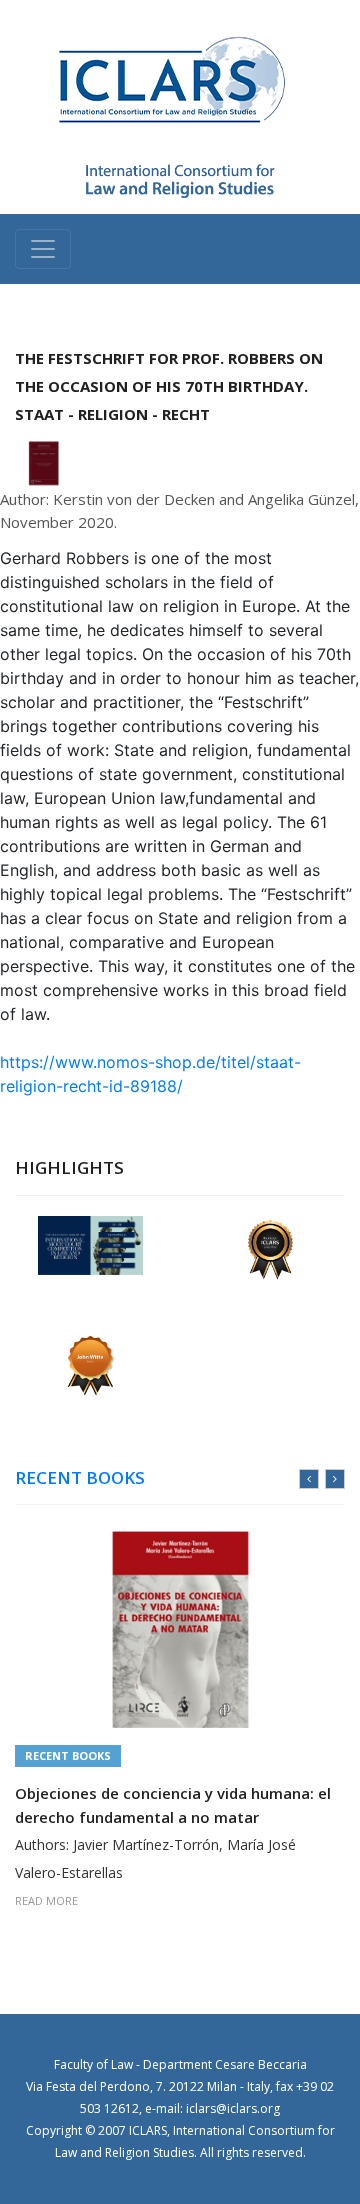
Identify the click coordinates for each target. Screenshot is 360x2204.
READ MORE (46, 1900)
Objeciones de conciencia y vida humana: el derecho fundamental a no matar (173, 1805)
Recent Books (68, 1755)
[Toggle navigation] (43, 249)
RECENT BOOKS (80, 1478)
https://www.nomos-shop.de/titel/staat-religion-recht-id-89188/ (150, 1074)
